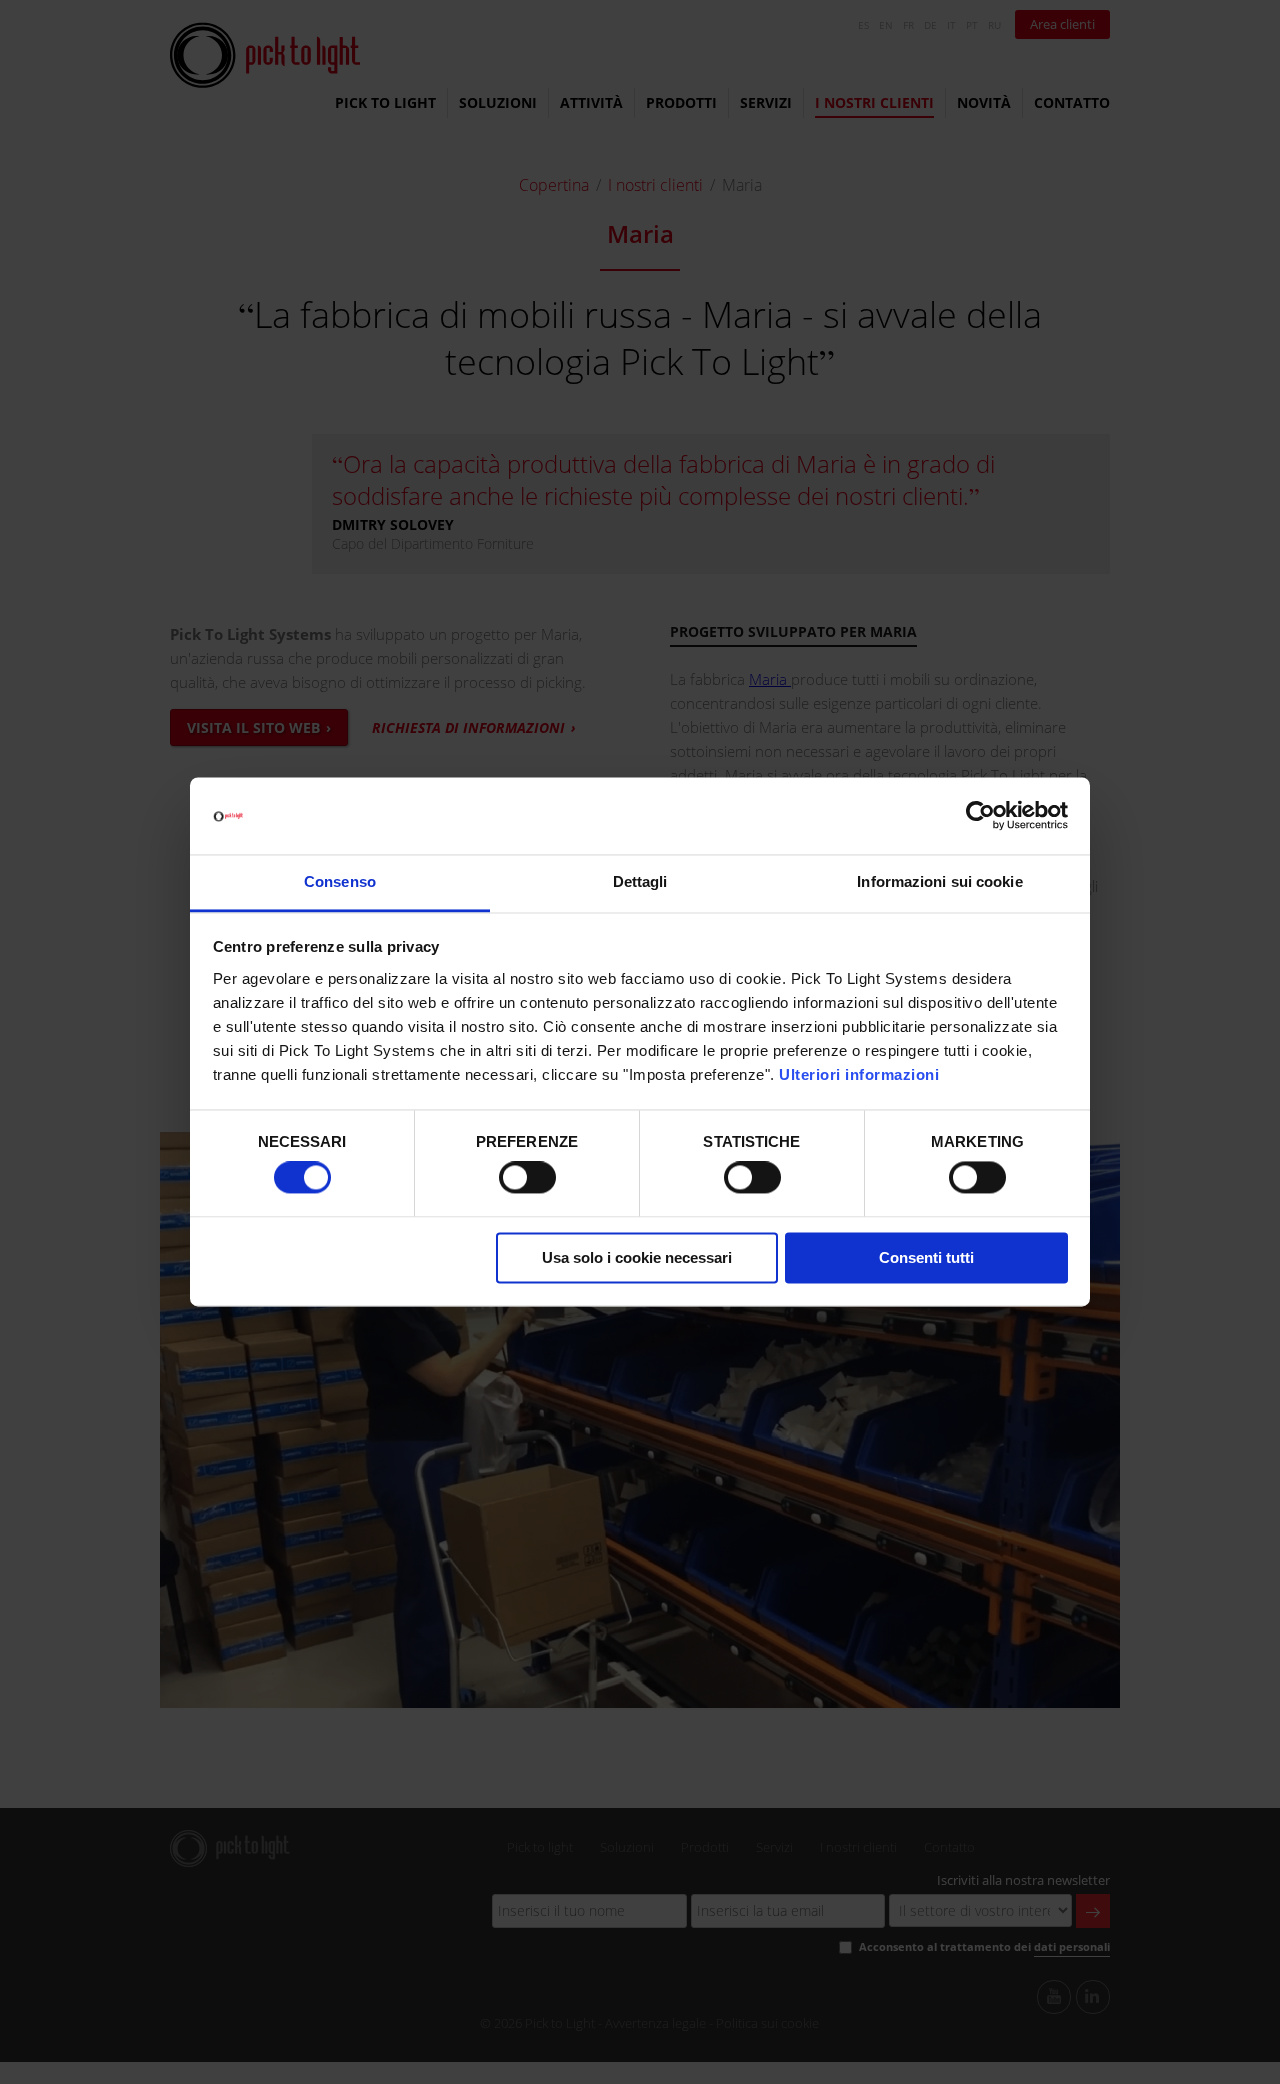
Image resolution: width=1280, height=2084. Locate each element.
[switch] (527, 1178)
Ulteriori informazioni (859, 1074)
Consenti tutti (926, 1257)
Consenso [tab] (340, 881)
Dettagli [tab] (640, 881)
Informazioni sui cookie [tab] (939, 881)
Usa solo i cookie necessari (637, 1257)
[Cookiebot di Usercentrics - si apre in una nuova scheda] (980, 816)
